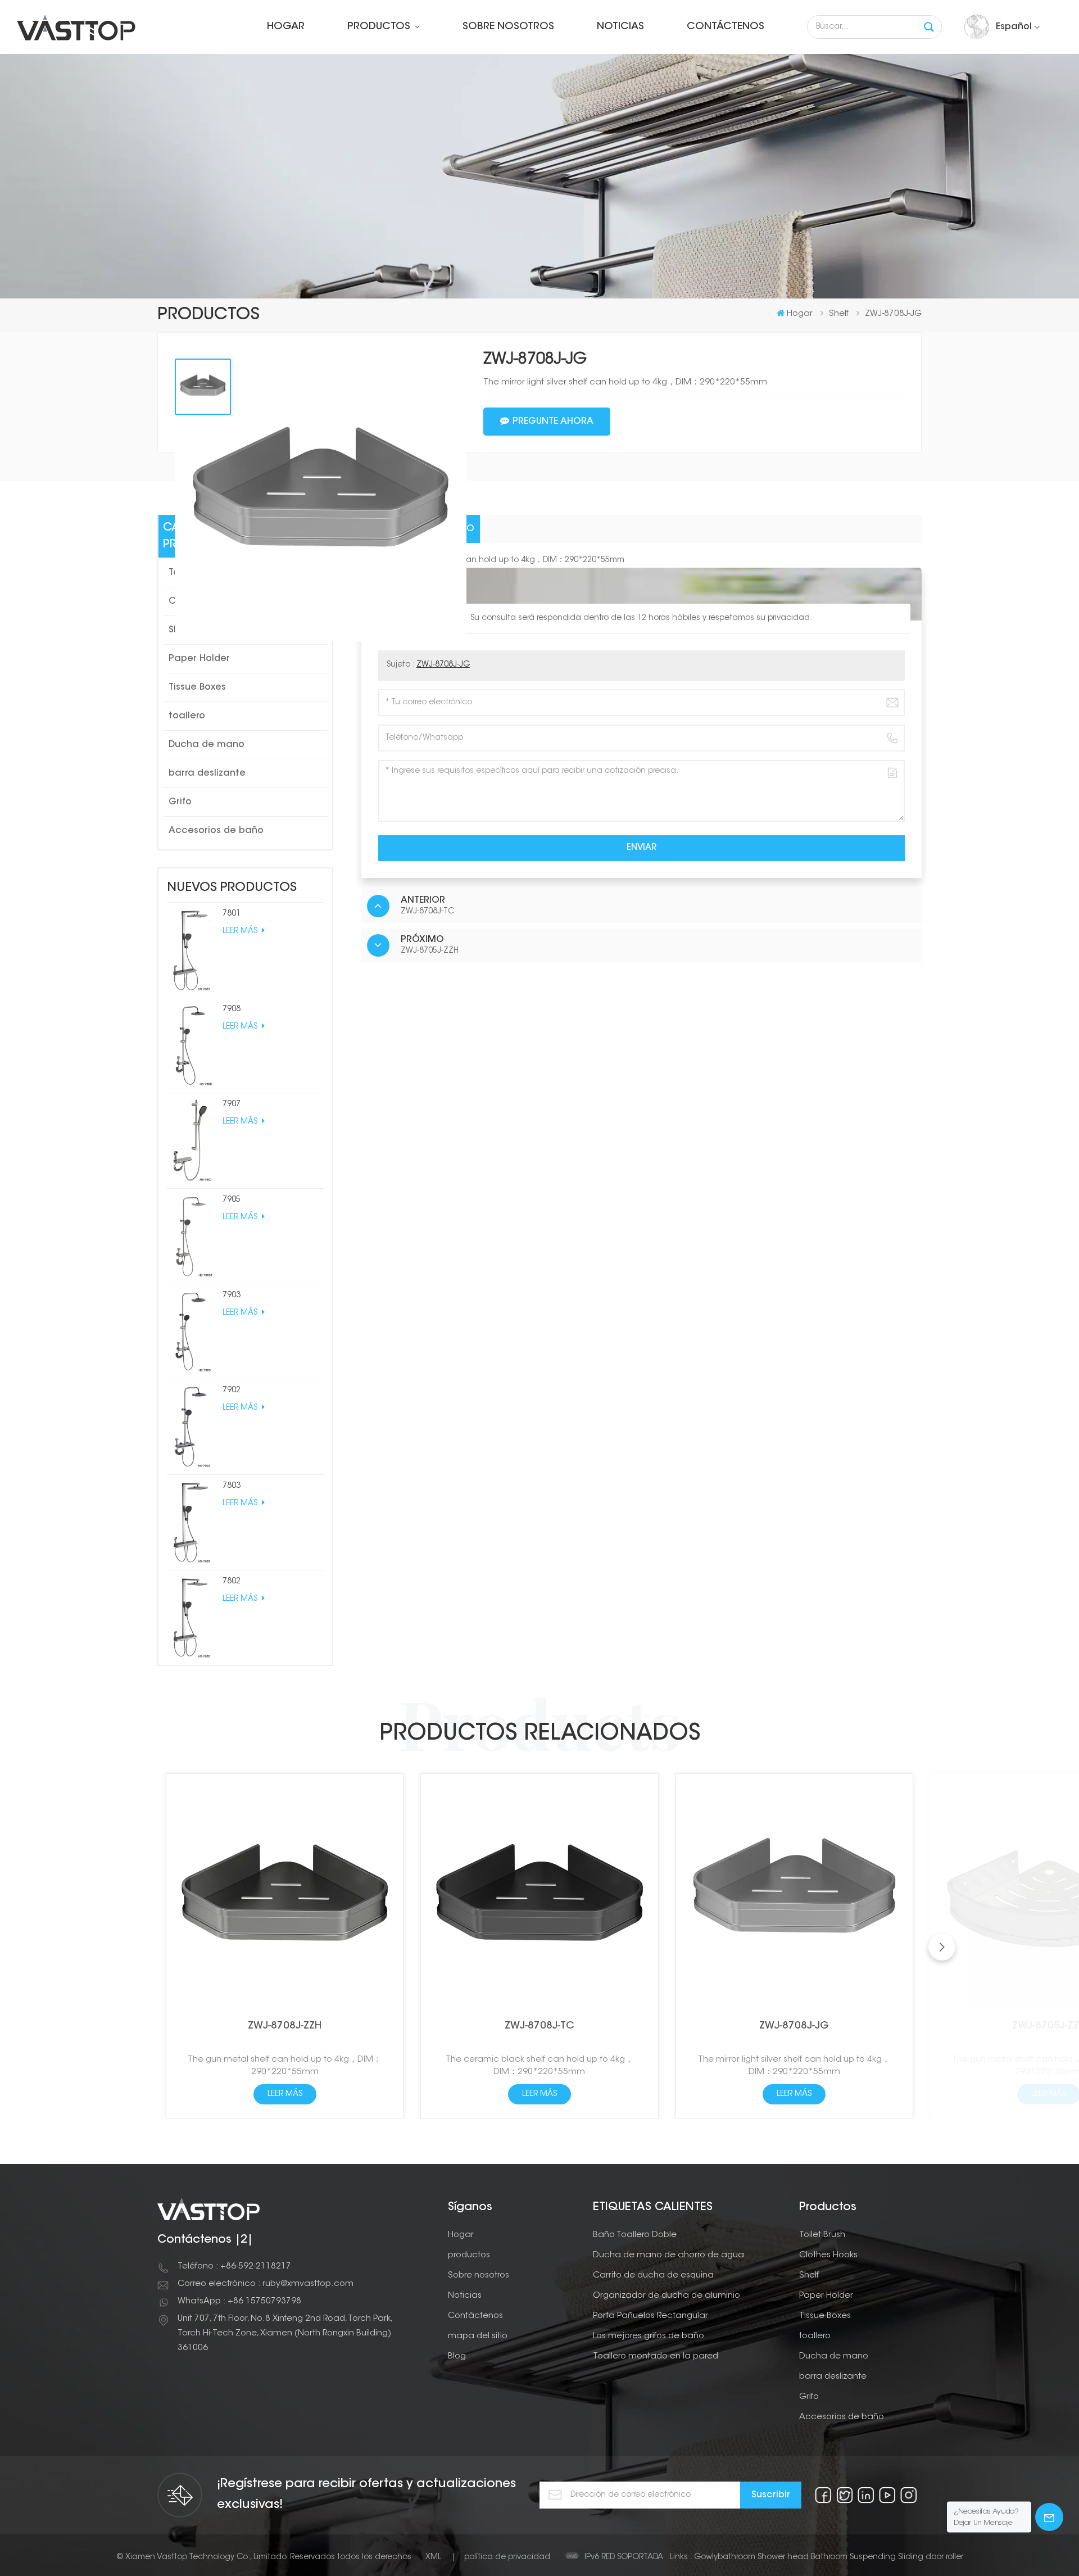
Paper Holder (199, 659)
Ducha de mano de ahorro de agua (668, 2255)
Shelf (809, 2276)
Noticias (620, 27)
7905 (232, 1200)
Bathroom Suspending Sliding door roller (887, 2557)
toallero (187, 716)
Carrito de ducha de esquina (653, 2276)
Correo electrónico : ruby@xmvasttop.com (266, 2284)
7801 (232, 914)
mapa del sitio (478, 2336)
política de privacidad (507, 2557)
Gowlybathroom (725, 2557)
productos (380, 27)
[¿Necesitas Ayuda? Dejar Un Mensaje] (1049, 2517)
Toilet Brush (822, 2235)
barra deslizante (207, 773)
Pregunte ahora (553, 422)
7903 (232, 1296)
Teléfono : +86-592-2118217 (234, 2267)
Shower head (783, 2557)
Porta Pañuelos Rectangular (650, 2316)
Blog (457, 2357)
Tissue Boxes (197, 687)
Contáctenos (726, 27)
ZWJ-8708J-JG (443, 665)
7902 (232, 1391)
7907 (232, 1104)
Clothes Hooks (828, 2255)
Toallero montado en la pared (656, 2357)
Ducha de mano (207, 745)
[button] (942, 1947)
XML (433, 2557)
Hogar (286, 27)
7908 (232, 1009)
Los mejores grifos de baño (649, 2336)
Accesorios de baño (216, 831)
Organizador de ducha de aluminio (667, 2296)
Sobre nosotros (508, 27)
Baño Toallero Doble (635, 2235)
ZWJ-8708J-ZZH (285, 2026)
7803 (232, 1486)
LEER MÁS (241, 931)
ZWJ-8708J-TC (539, 2026)
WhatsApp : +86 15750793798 (239, 2301)
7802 (232, 1582)
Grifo (180, 802)
